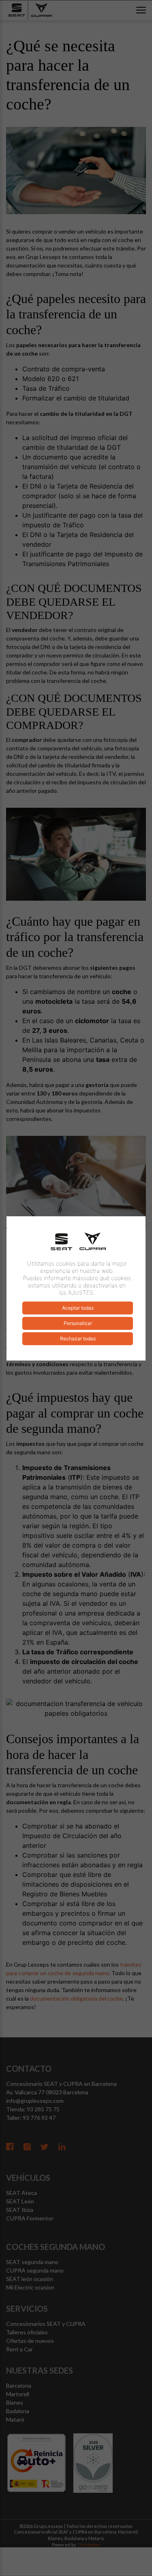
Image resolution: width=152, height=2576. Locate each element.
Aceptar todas (78, 1308)
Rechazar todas (78, 1339)
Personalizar (78, 1323)
